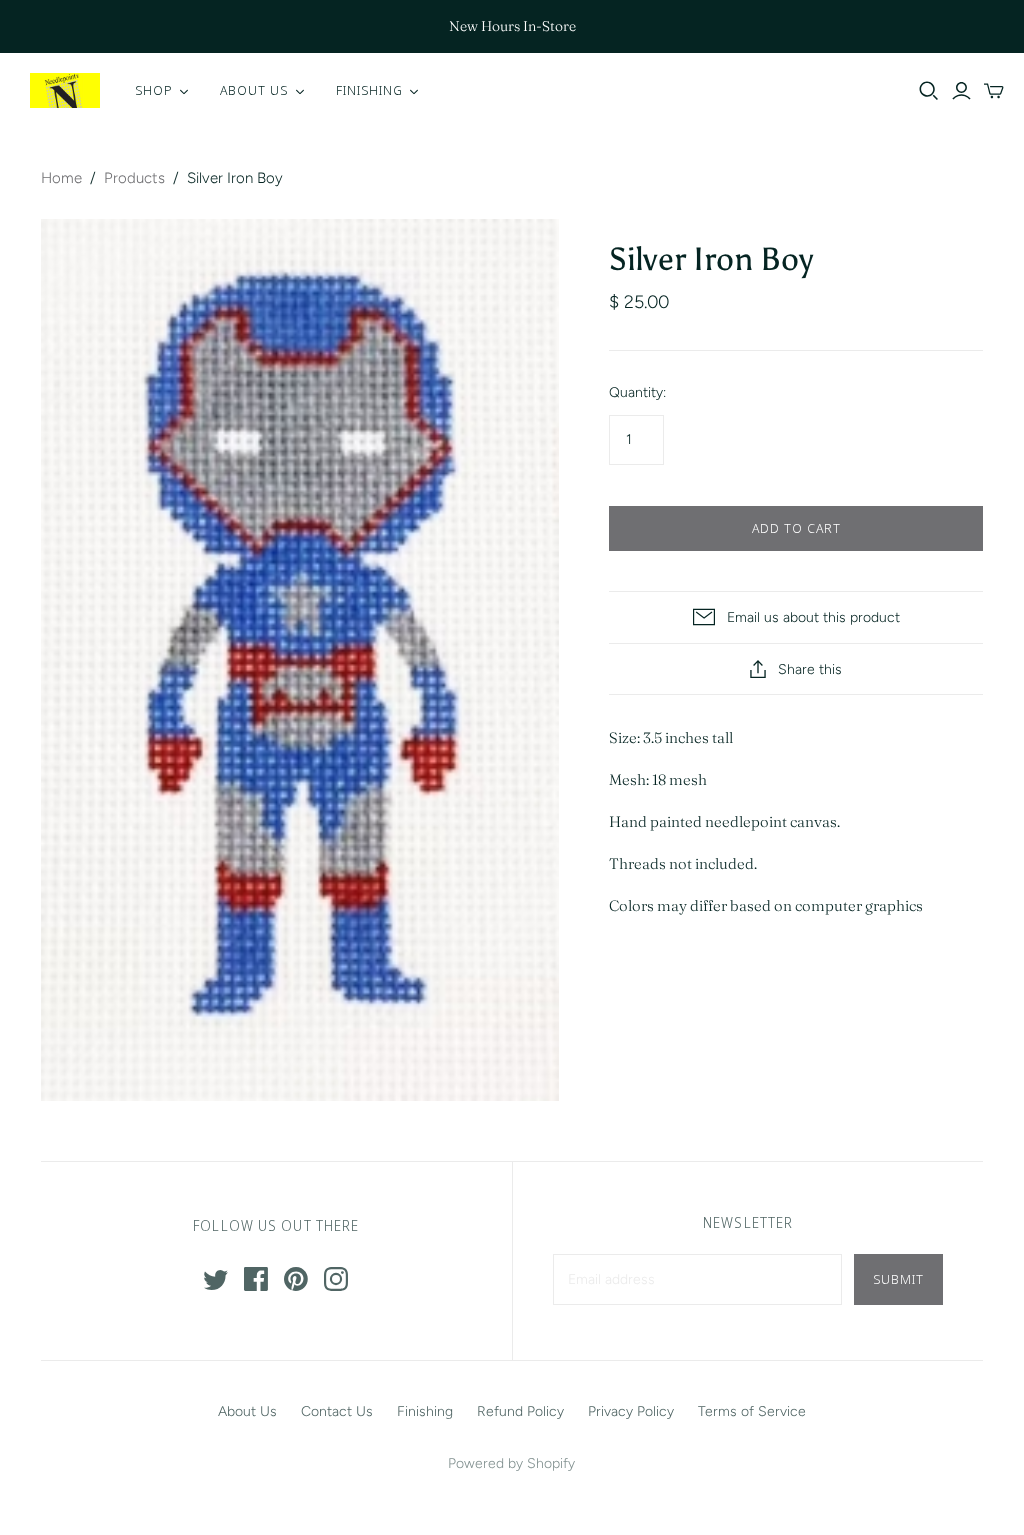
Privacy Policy (631, 1411)
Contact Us (337, 1411)
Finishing (425, 1411)
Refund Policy (520, 1411)
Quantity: (637, 392)
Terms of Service (752, 1411)
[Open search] (929, 91)
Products (134, 178)
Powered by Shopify (511, 1463)
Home (61, 178)
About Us (247, 1411)
